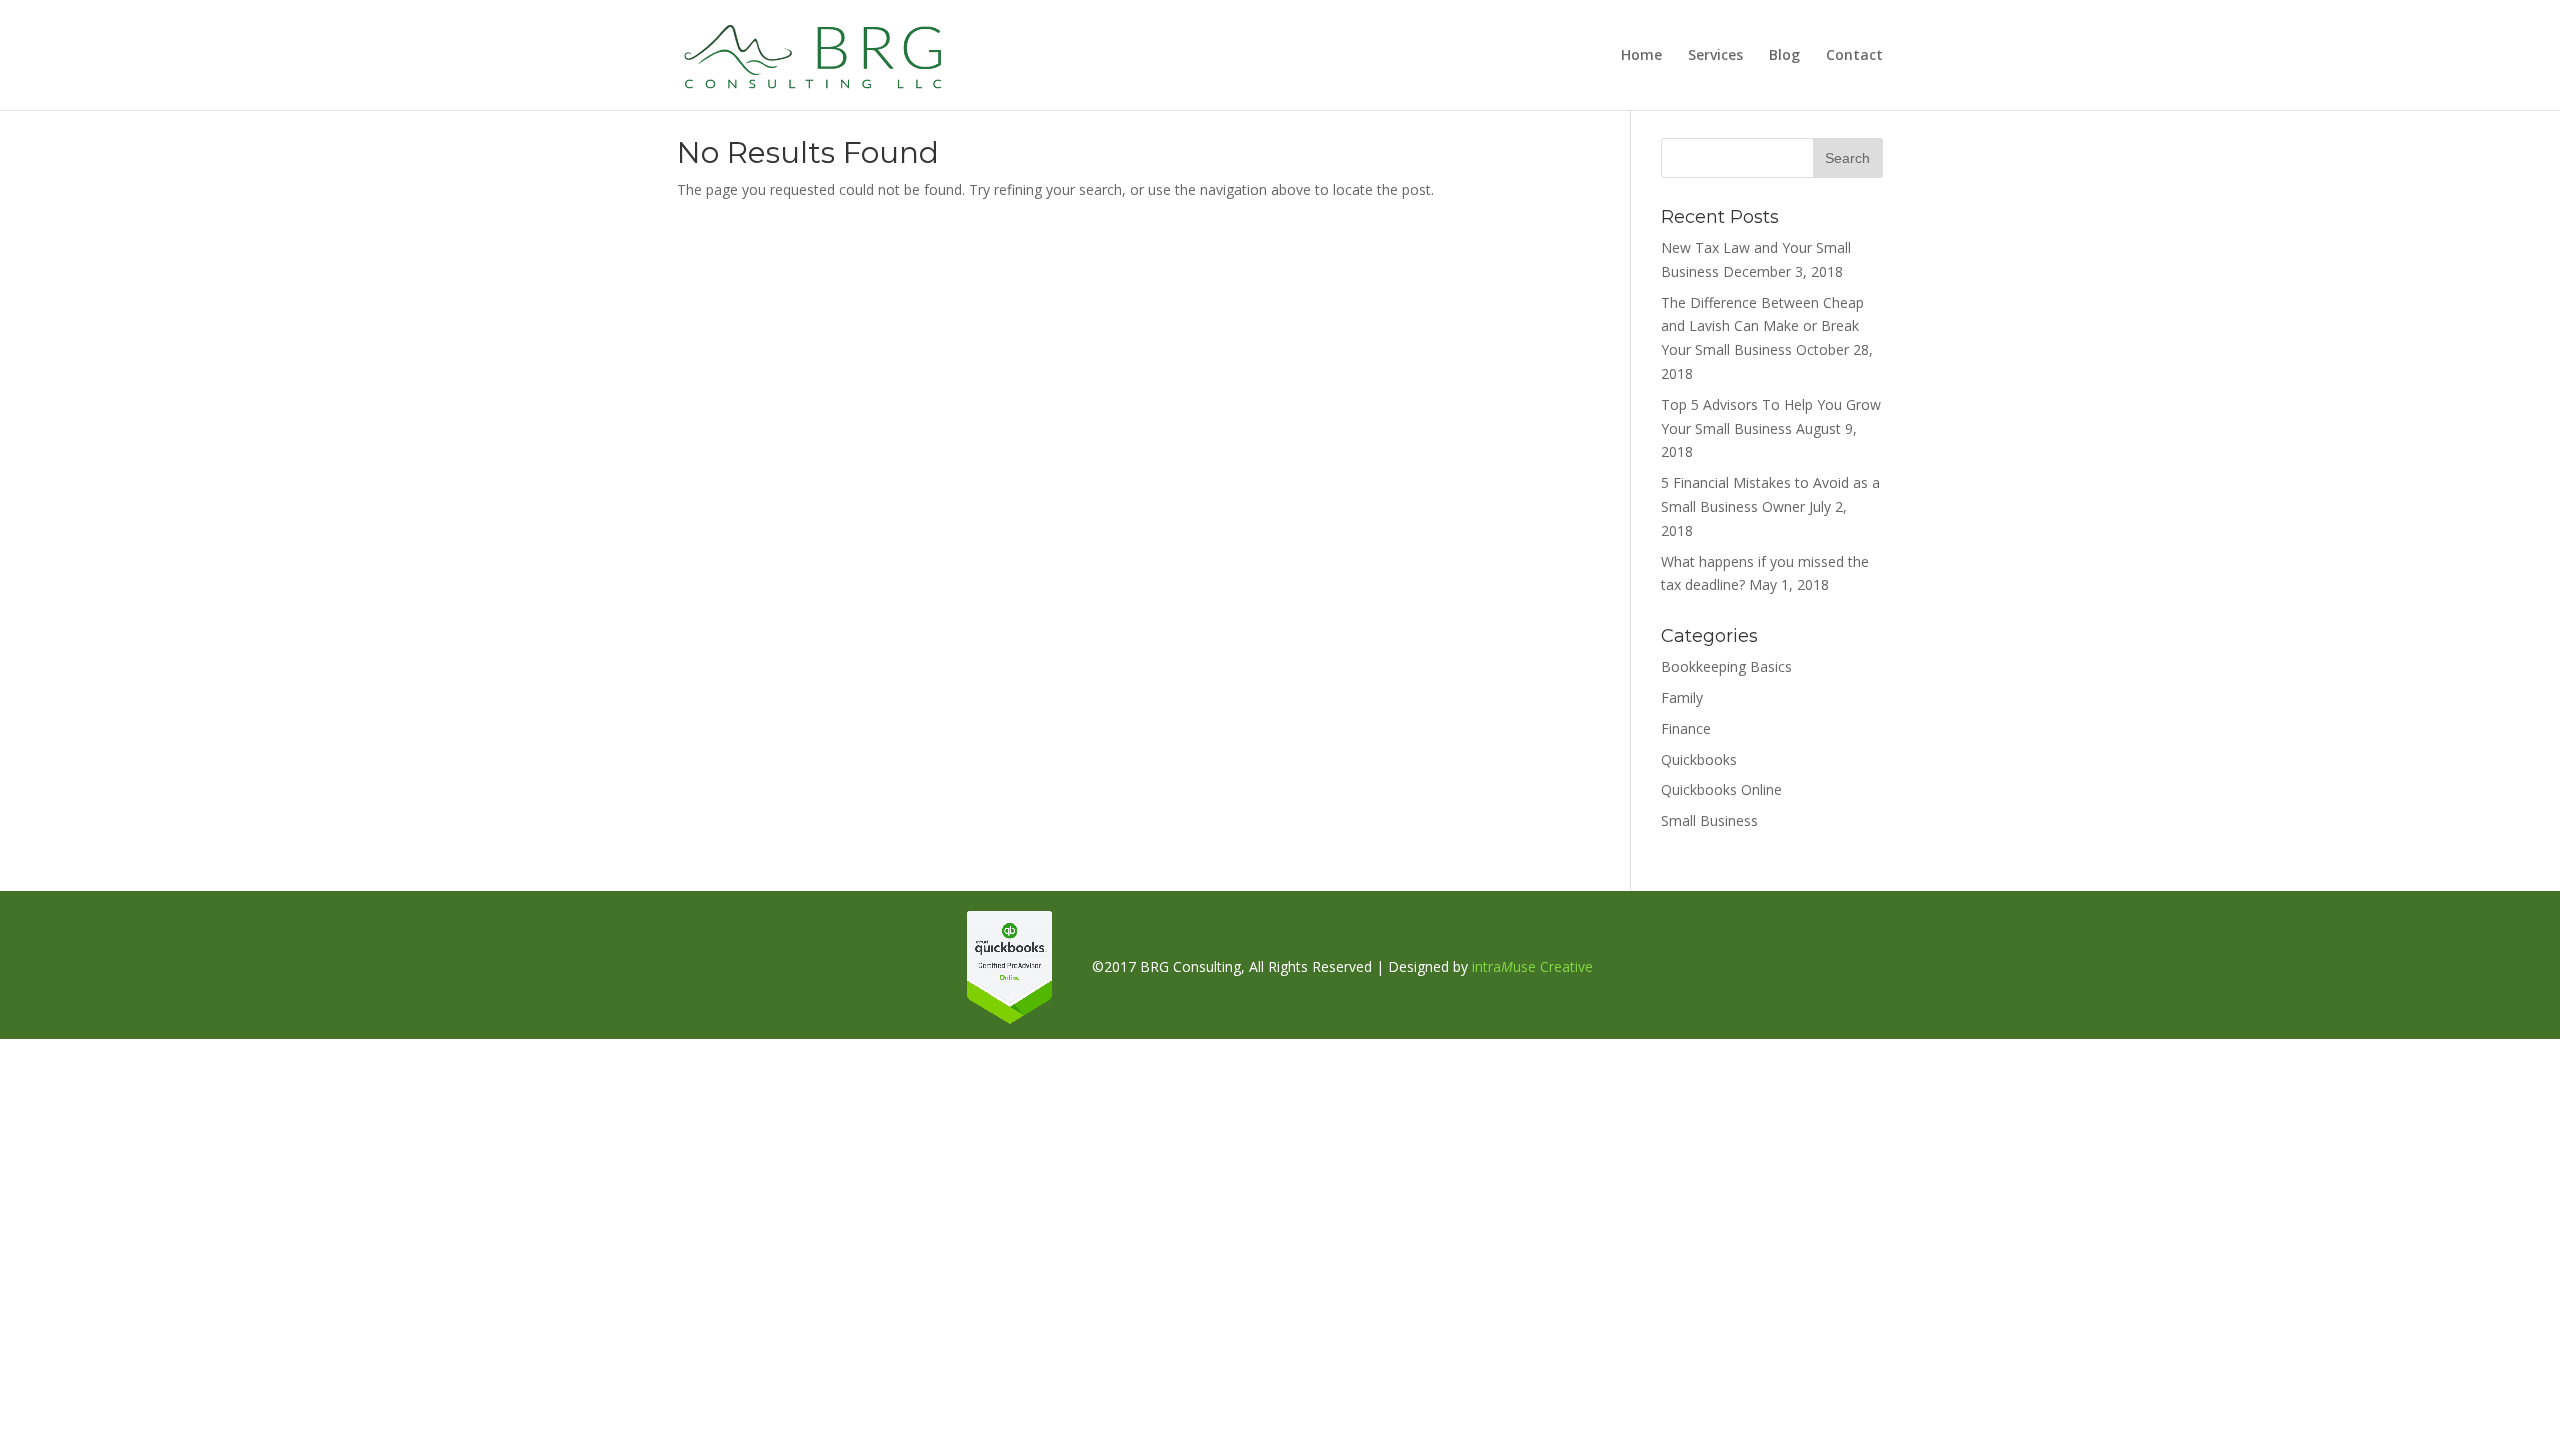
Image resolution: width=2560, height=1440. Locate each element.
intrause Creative (1532, 966)
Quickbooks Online (1721, 789)
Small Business (1709, 820)
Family (1682, 697)
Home (1641, 56)
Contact (1854, 56)
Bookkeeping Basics (1726, 666)
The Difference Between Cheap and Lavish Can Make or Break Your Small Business (1762, 326)
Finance (1686, 728)
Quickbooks (1699, 759)
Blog (1784, 56)
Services (1715, 56)
